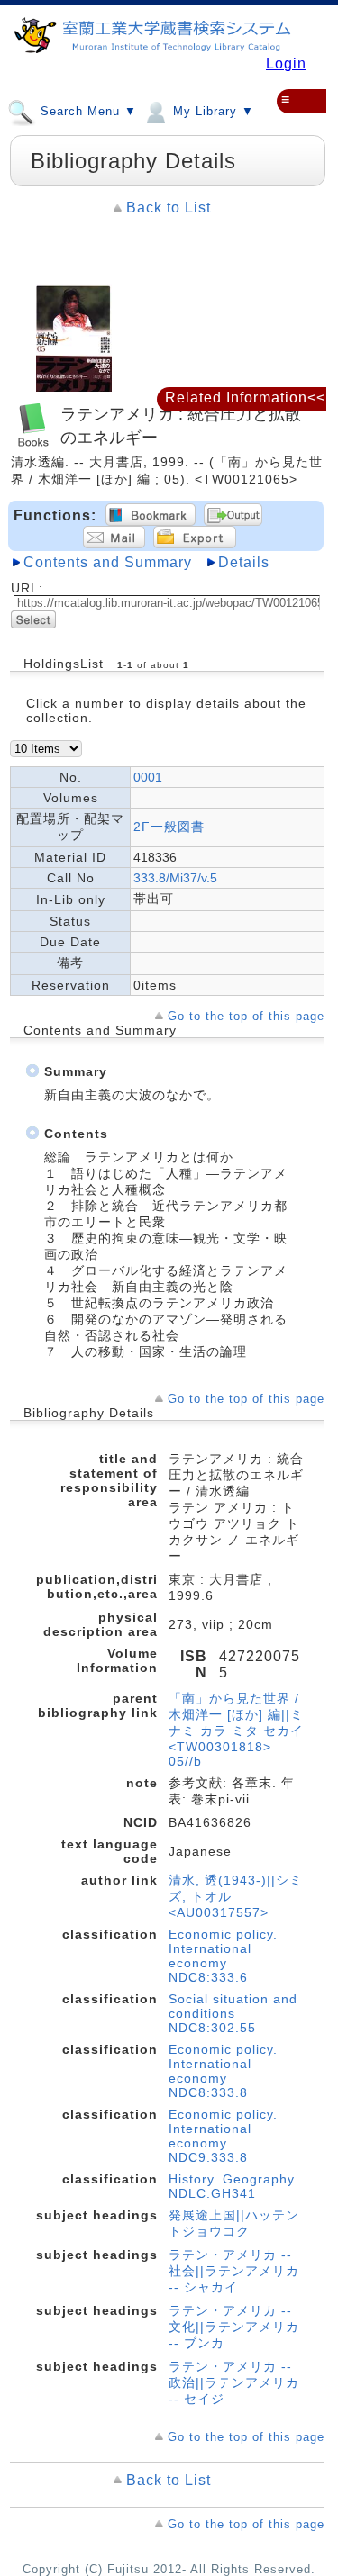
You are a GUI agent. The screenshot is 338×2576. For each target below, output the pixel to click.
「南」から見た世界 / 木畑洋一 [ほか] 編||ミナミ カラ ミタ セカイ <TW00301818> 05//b (236, 1730)
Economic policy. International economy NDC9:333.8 (223, 2136)
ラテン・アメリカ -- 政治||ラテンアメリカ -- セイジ (234, 2382)
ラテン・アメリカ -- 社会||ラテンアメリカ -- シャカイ (234, 2271)
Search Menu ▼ (87, 112)
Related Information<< (245, 398)
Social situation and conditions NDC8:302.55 (233, 2013)
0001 (148, 777)
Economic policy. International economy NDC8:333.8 (223, 2071)
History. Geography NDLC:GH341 (232, 2186)
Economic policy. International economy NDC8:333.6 (223, 1956)
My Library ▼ (211, 112)
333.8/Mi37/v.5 (175, 878)
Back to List (169, 208)
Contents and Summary (108, 562)
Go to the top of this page (246, 1016)
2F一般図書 (169, 827)
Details (244, 562)
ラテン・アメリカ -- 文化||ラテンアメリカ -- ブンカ (234, 2327)
